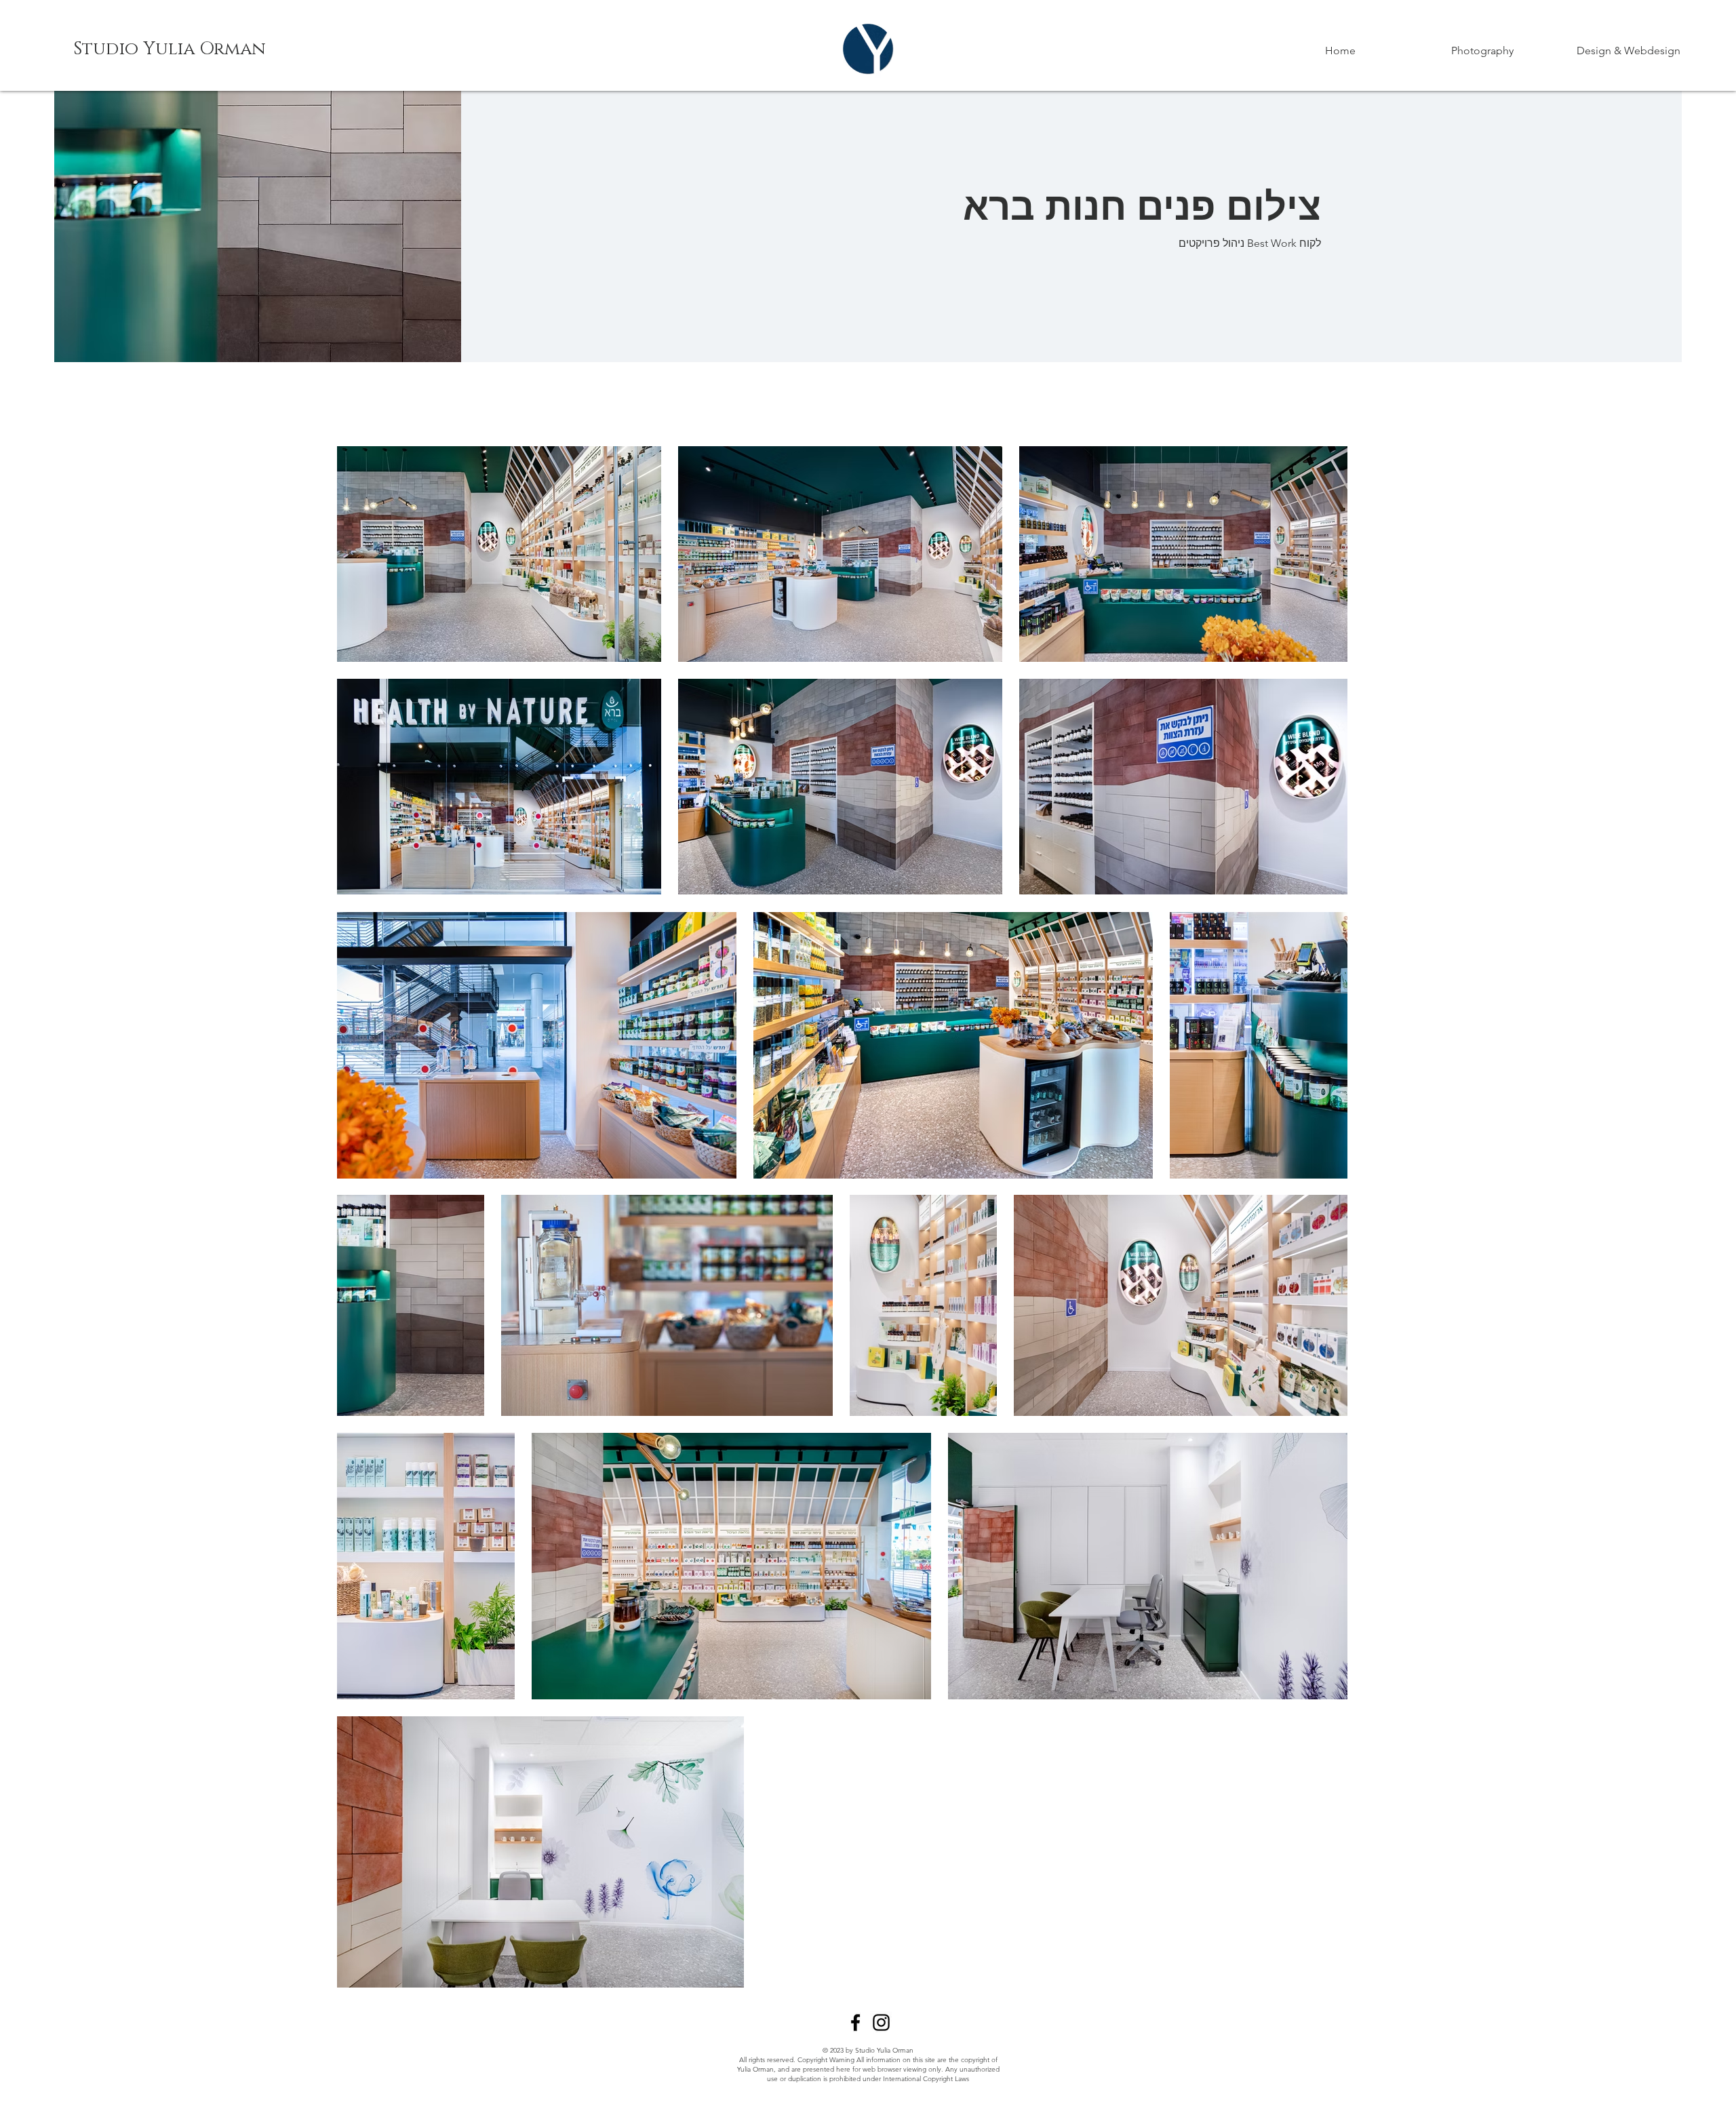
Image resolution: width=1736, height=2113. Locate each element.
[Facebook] (855, 2022)
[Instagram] (881, 2022)
